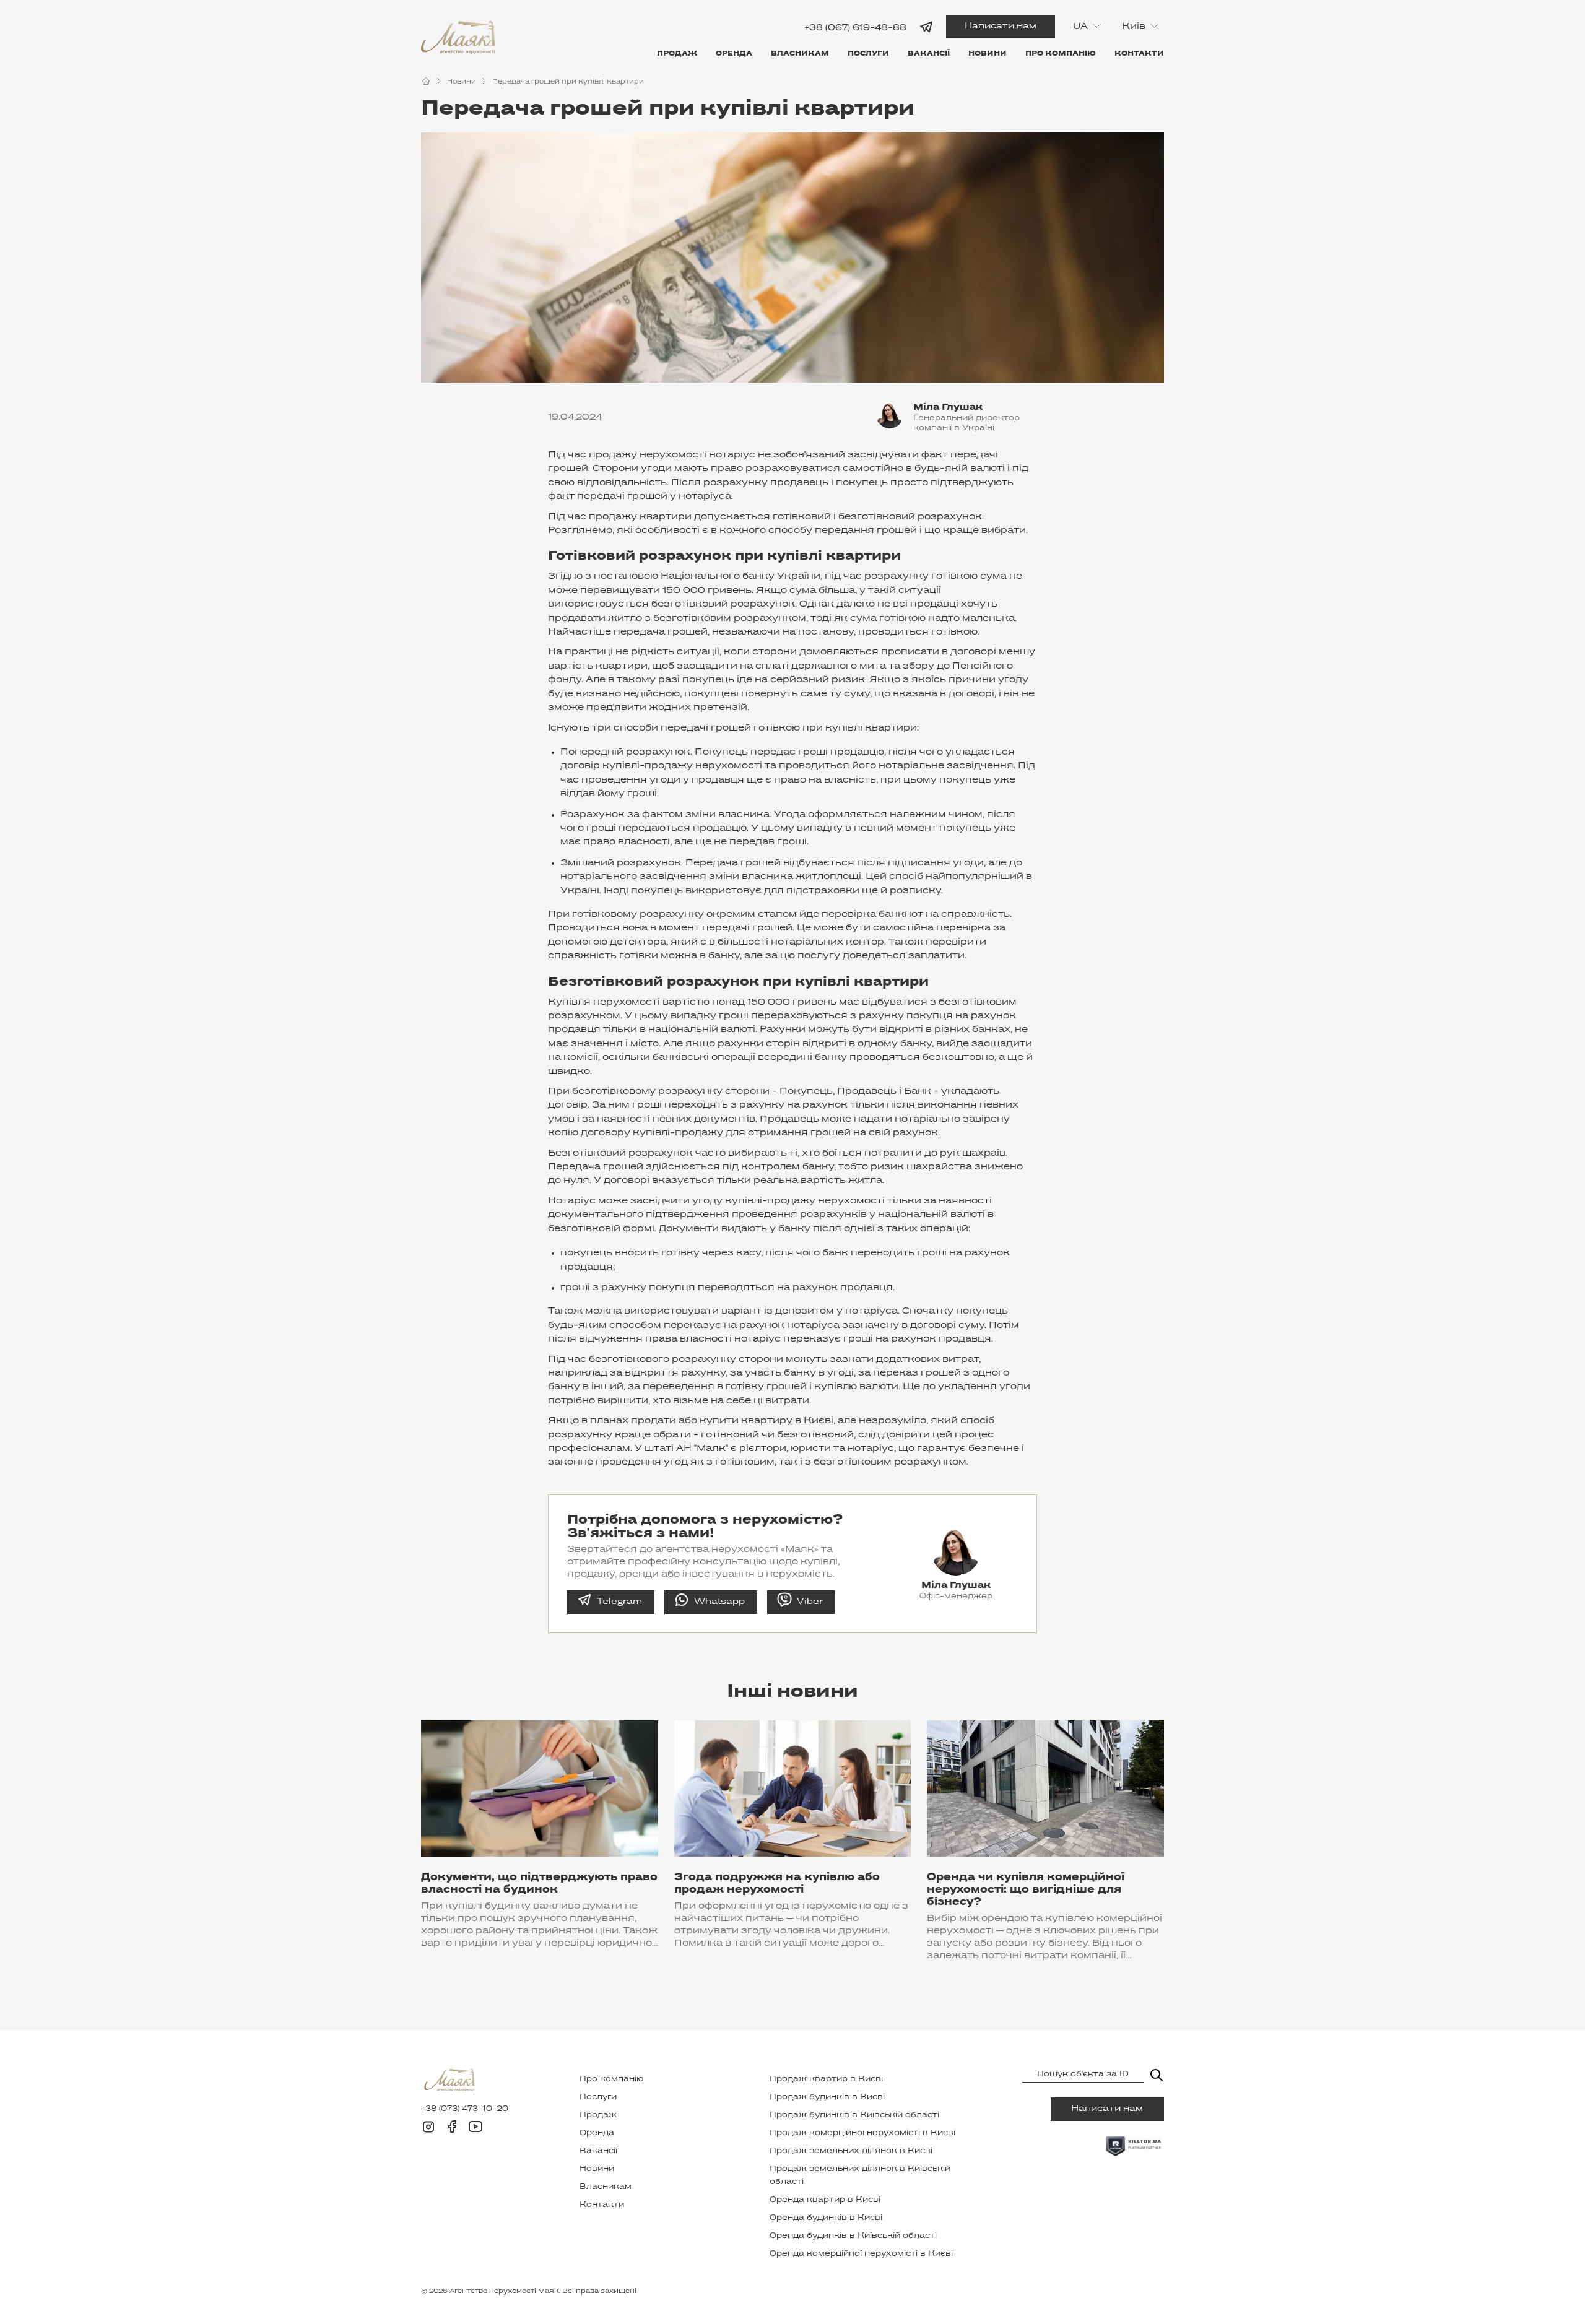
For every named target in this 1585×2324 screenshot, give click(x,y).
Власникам (800, 54)
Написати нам (1001, 26)
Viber (810, 1602)
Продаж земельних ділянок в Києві (851, 2151)
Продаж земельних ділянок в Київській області (860, 2176)
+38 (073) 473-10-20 (465, 2109)
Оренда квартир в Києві (825, 2200)
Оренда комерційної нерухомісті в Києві (861, 2254)
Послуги (868, 54)
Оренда (734, 54)
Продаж (677, 54)
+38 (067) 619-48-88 (855, 28)
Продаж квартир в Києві (826, 2079)
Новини (988, 54)
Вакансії (929, 54)
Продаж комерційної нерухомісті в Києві (862, 2133)
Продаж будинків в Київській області (854, 2115)
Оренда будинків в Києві (826, 2218)
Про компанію (1061, 54)
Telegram (619, 1602)
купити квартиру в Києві (766, 1421)
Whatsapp (719, 1602)
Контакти (1139, 54)
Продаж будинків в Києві (827, 2097)
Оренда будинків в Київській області (853, 2236)
